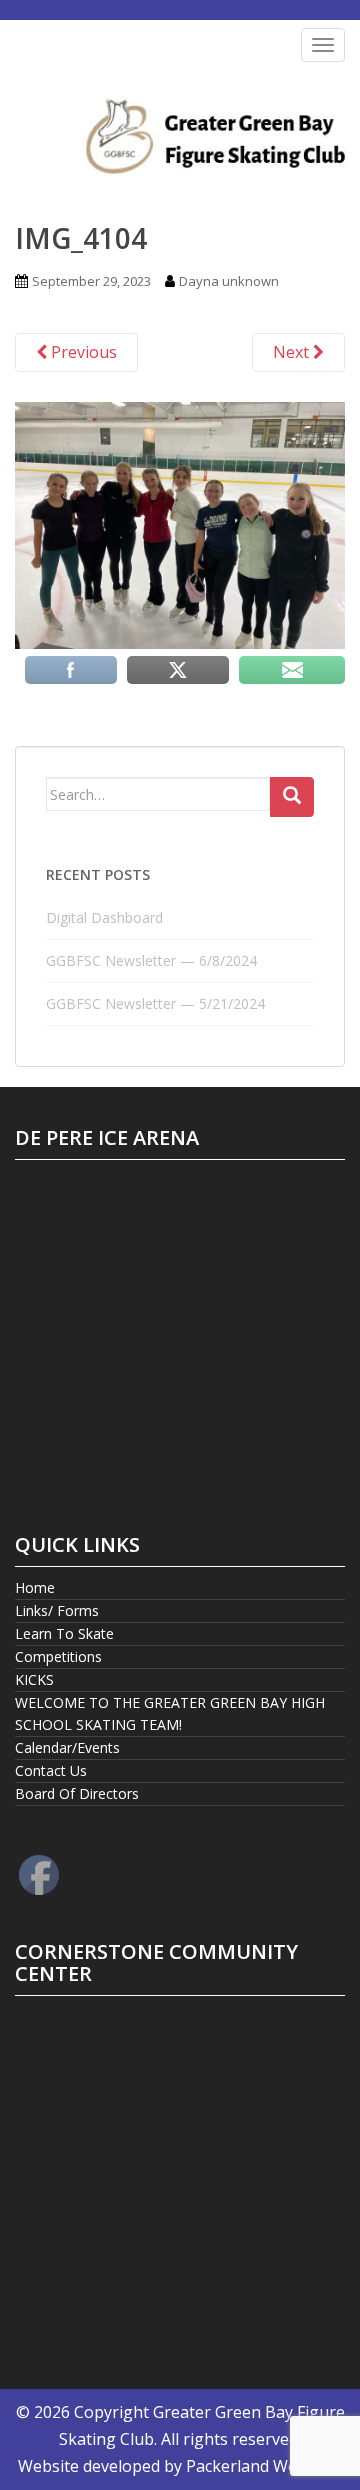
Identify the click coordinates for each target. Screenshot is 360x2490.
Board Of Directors (77, 1793)
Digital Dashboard (104, 917)
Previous (82, 352)
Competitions (58, 1656)
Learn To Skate (64, 1633)
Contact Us (51, 1770)
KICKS (34, 1679)
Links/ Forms (57, 1610)
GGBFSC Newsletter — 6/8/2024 (151, 960)
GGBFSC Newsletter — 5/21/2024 (155, 1003)
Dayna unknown (229, 281)
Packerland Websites (264, 2466)
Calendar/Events (67, 1747)
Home (35, 1587)
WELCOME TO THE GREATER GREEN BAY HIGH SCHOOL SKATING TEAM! (170, 1713)
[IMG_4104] (180, 524)
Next (293, 352)
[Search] (292, 797)
